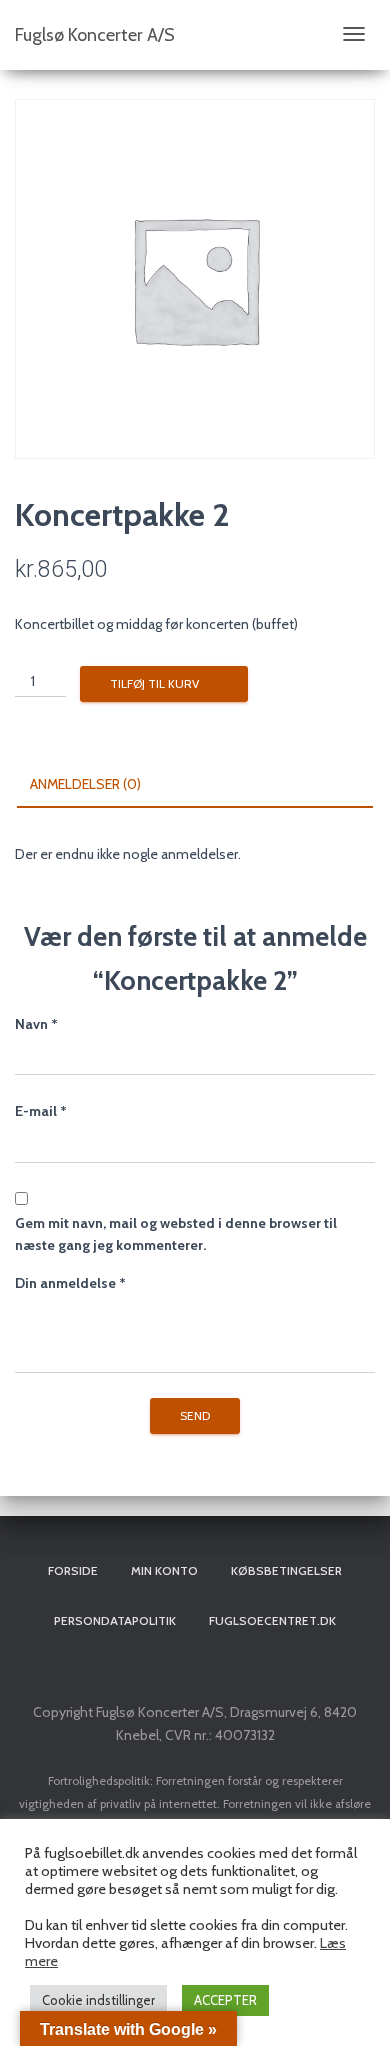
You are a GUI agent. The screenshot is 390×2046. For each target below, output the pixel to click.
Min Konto (164, 1570)
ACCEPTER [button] (225, 2000)
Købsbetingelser (286, 1570)
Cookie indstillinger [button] (98, 2000)
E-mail (41, 1111)
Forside (73, 1570)
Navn (36, 1024)
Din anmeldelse (70, 1283)
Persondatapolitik (115, 1620)
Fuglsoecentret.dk (272, 1620)
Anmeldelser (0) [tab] (85, 784)
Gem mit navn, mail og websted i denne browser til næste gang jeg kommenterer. (176, 1234)
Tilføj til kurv (154, 683)
